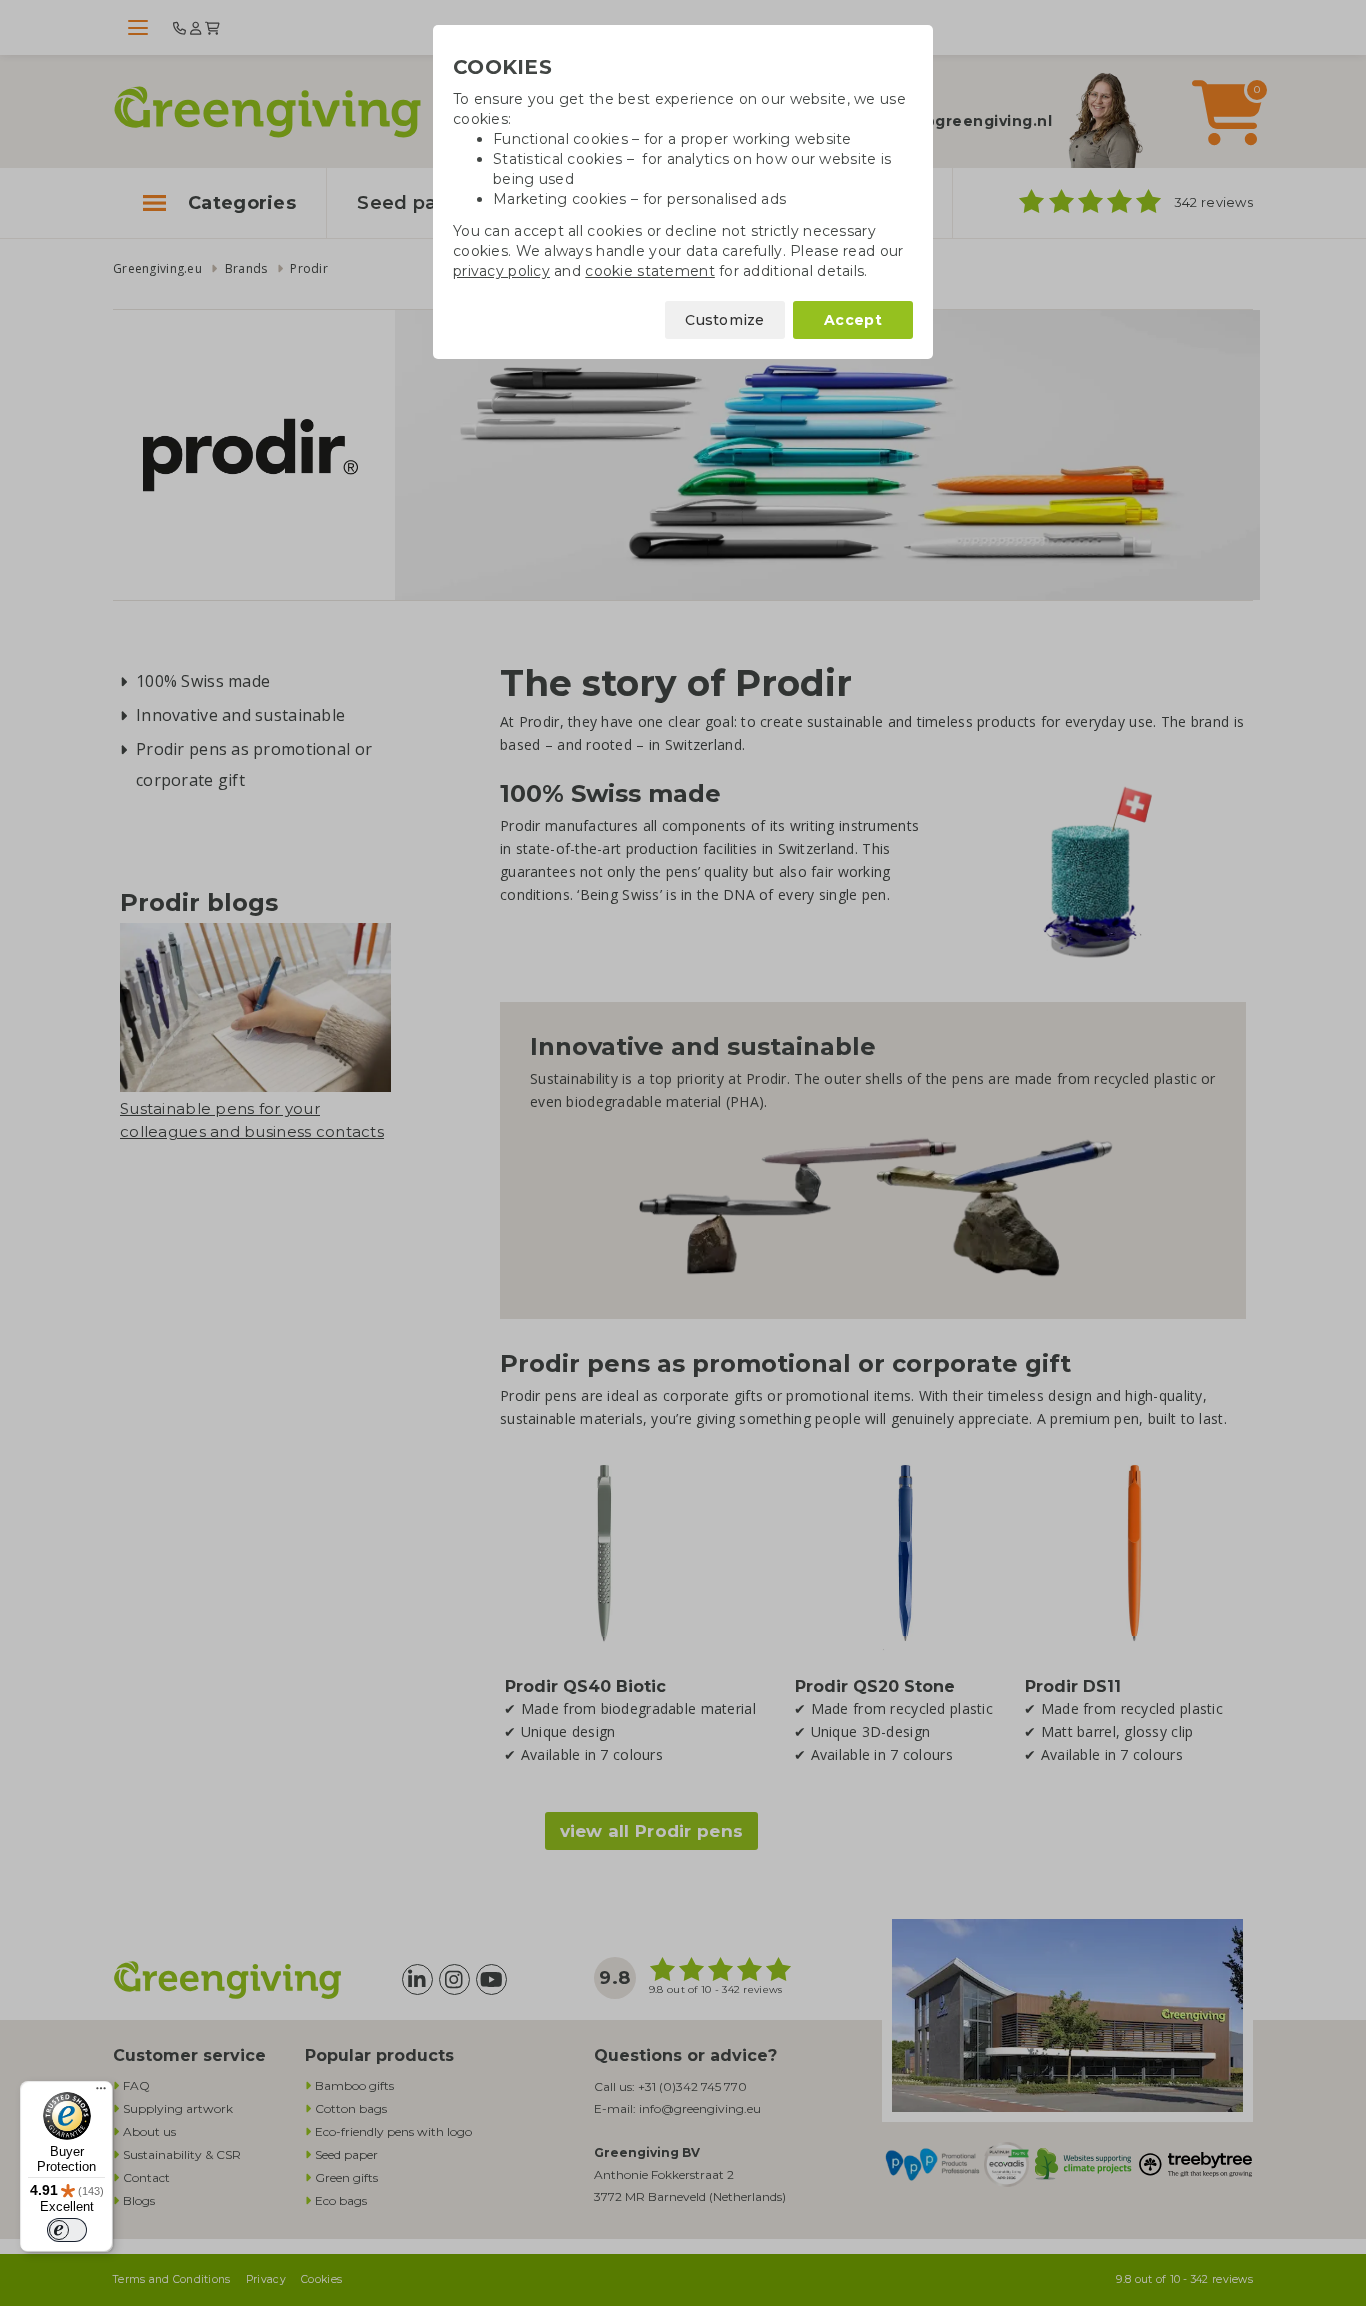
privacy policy (501, 271)
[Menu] (101, 2093)
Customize (725, 320)
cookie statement (649, 271)
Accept (853, 320)
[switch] (67, 2230)
